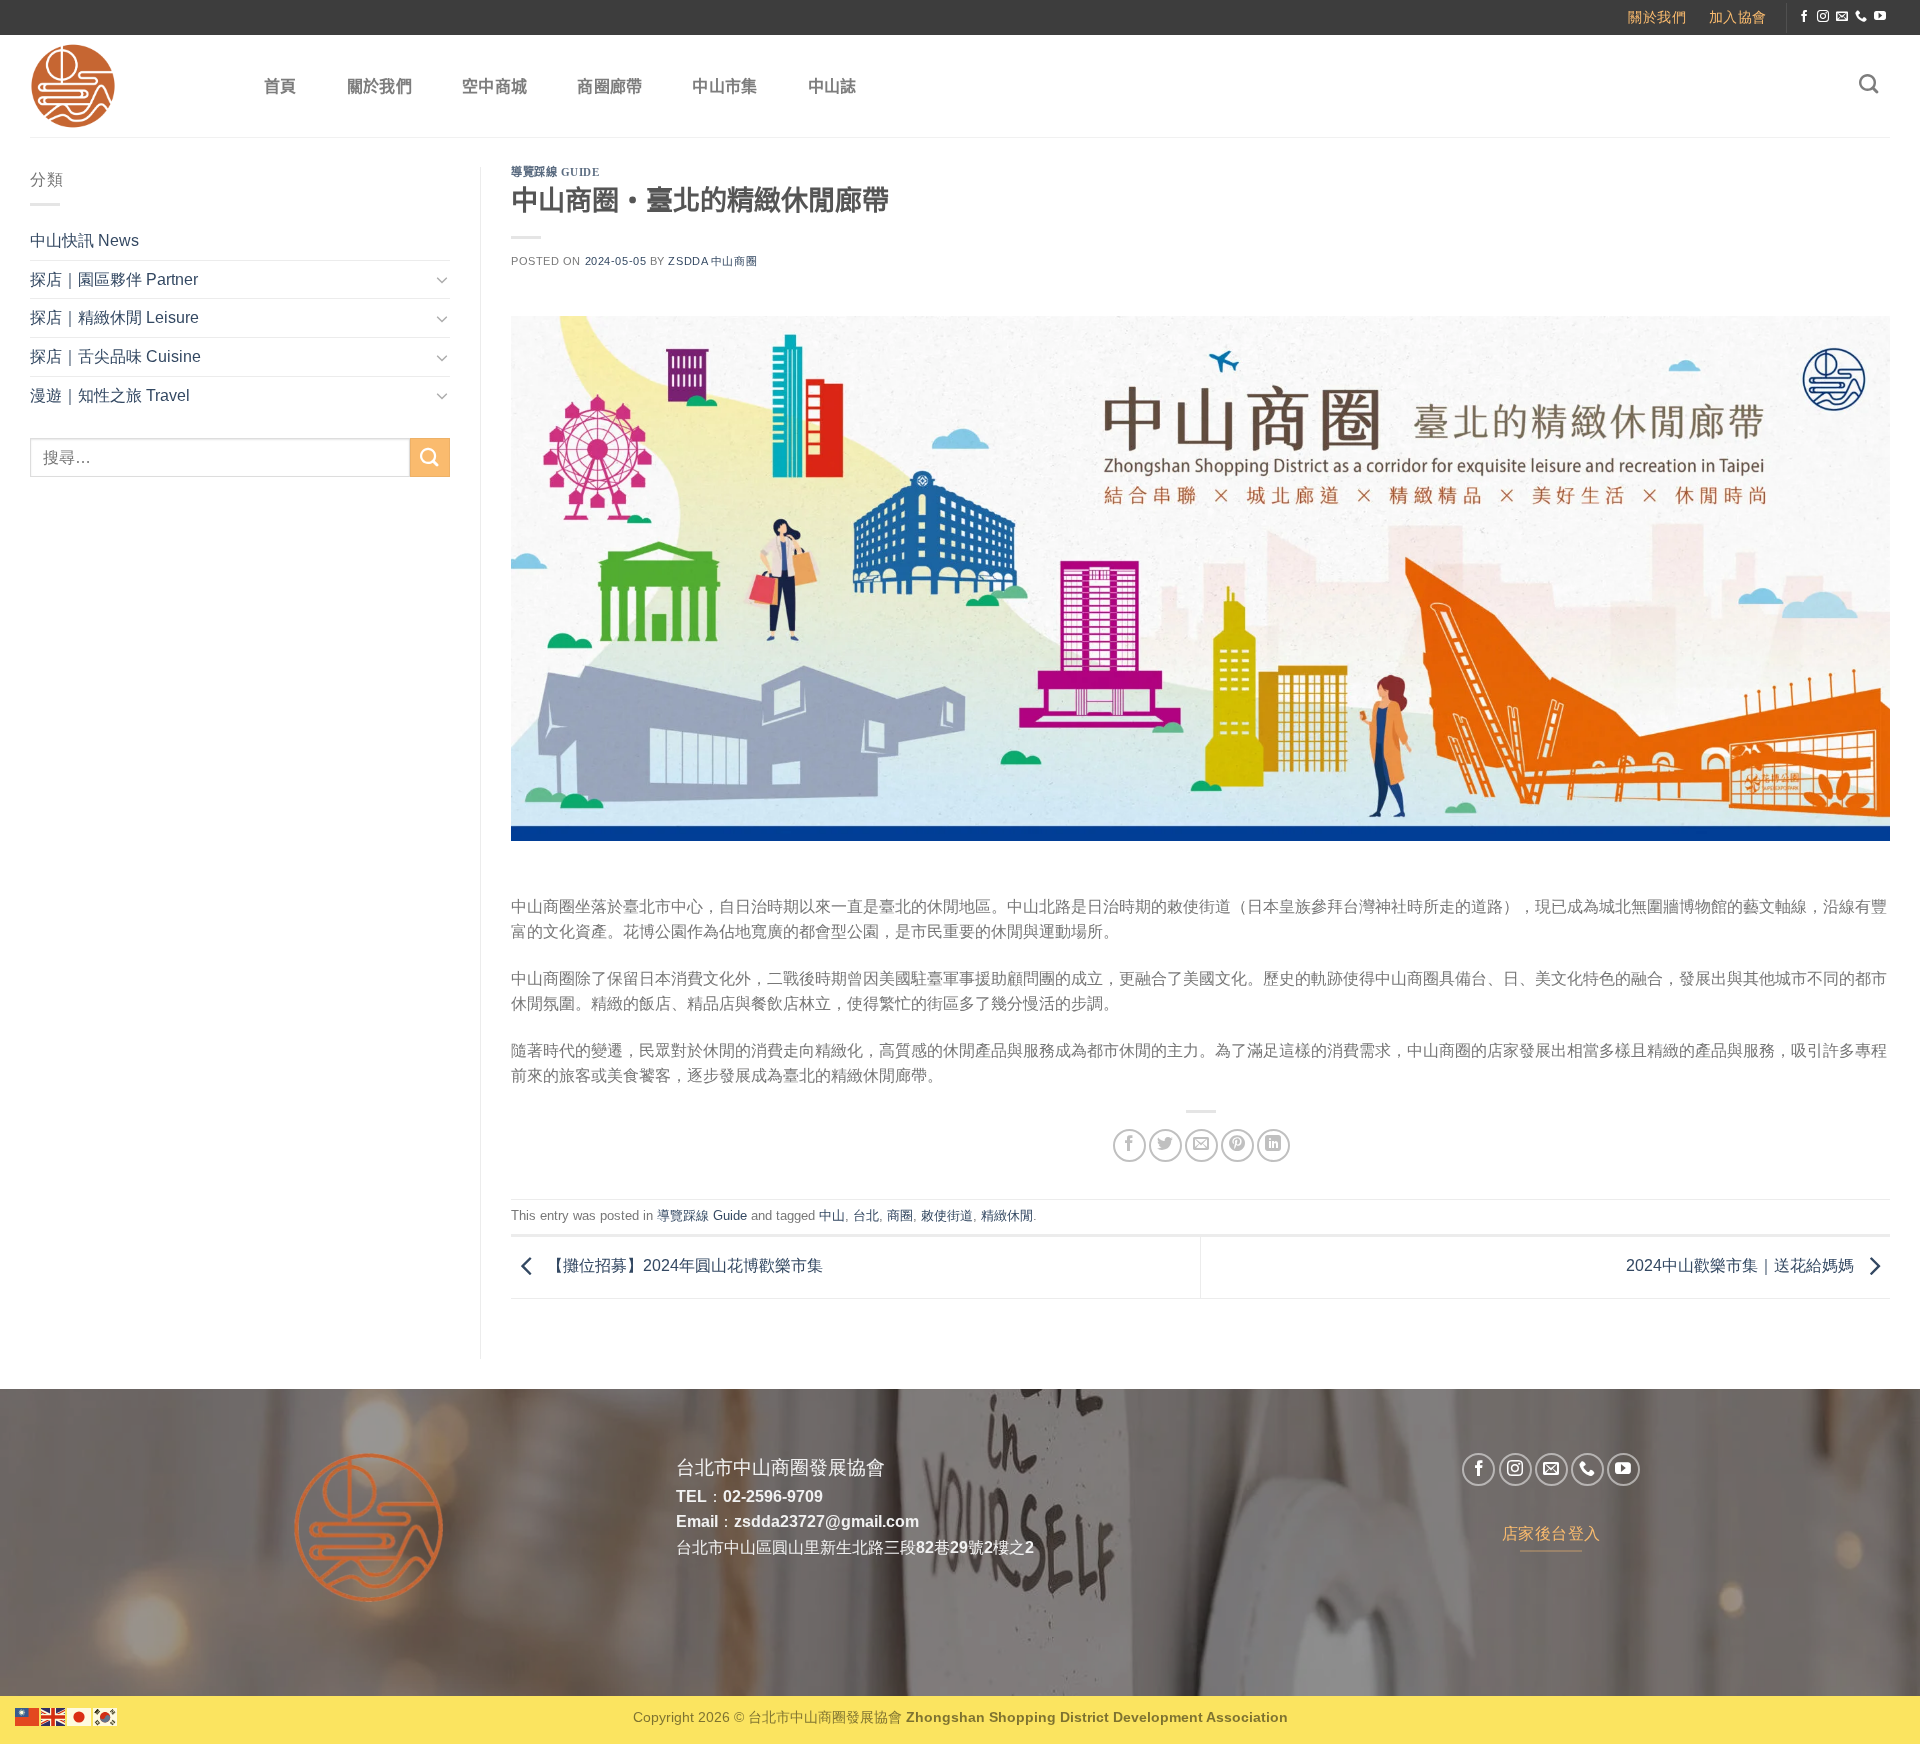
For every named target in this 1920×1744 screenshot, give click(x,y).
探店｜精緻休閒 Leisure (114, 317)
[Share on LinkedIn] (1273, 1145)
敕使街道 (947, 1215)
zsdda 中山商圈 (712, 261)
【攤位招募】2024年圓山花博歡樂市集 (683, 1266)
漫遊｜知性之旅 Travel (110, 395)
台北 (866, 1215)
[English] (54, 1715)
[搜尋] (1868, 83)
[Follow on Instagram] (1823, 17)
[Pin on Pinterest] (1237, 1145)
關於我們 (379, 86)
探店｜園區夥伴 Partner (114, 279)
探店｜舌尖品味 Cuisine (115, 356)
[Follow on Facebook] (1804, 17)
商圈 (900, 1215)
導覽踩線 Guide (555, 172)
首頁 (280, 86)
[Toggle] (442, 279)
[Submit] (430, 457)
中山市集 (724, 86)
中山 (832, 1215)
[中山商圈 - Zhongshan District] (126, 86)
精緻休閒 (1007, 1215)
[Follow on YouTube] (1880, 17)
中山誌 (832, 86)
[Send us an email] (1842, 17)
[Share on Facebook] (1129, 1145)
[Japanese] (80, 1715)
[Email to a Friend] (1201, 1145)
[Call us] (1861, 17)
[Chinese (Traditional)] (28, 1715)
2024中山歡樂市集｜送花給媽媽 (1742, 1266)
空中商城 (494, 86)
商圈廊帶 (609, 86)
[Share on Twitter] (1165, 1145)
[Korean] (106, 1715)
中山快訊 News (84, 240)
